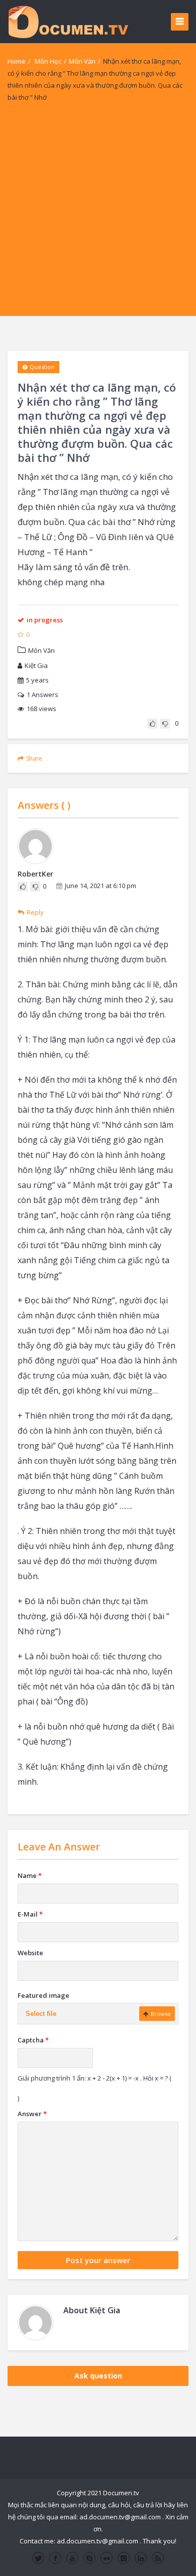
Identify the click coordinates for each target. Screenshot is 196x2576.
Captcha (33, 2040)
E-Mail (30, 1914)
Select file (41, 2014)
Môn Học (48, 61)
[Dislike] (165, 724)
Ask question (98, 2376)
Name (30, 1875)
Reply (35, 912)
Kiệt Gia (36, 665)
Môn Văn (82, 61)
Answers (42, 695)
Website (30, 1953)
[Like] (152, 724)
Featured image (43, 1995)
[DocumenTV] (68, 21)
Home (17, 61)
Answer (32, 2114)
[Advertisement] (98, 218)
